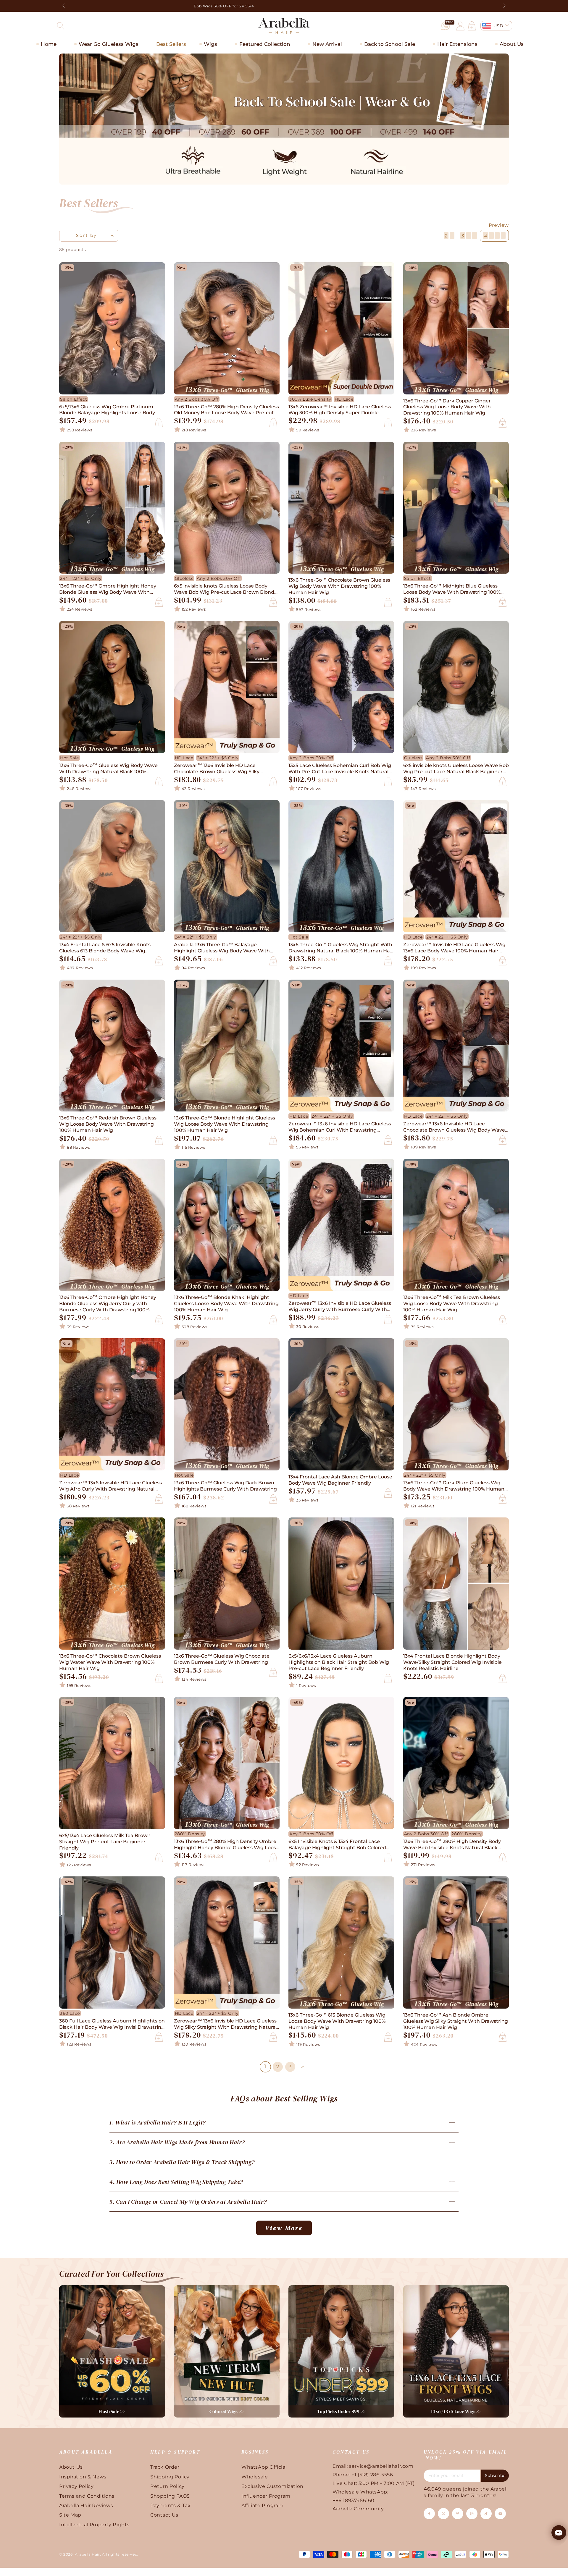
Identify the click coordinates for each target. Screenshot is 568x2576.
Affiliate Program (262, 2505)
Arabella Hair (87, 2554)
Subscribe (495, 2475)
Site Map (70, 2515)
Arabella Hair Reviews (86, 2505)
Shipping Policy (170, 2477)
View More (284, 2228)
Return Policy (167, 2486)
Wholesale (255, 2477)
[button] (61, 26)
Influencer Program (266, 2496)
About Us (71, 2467)
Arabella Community (358, 2509)
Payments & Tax (170, 2505)
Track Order (165, 2467)
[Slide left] (64, 6)
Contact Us (164, 2515)
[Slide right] (504, 6)
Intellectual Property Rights (94, 2525)
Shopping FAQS (170, 2496)
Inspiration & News (83, 2477)
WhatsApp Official (264, 2467)
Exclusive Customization (272, 2486)
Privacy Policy (76, 2486)
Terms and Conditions (87, 2496)
